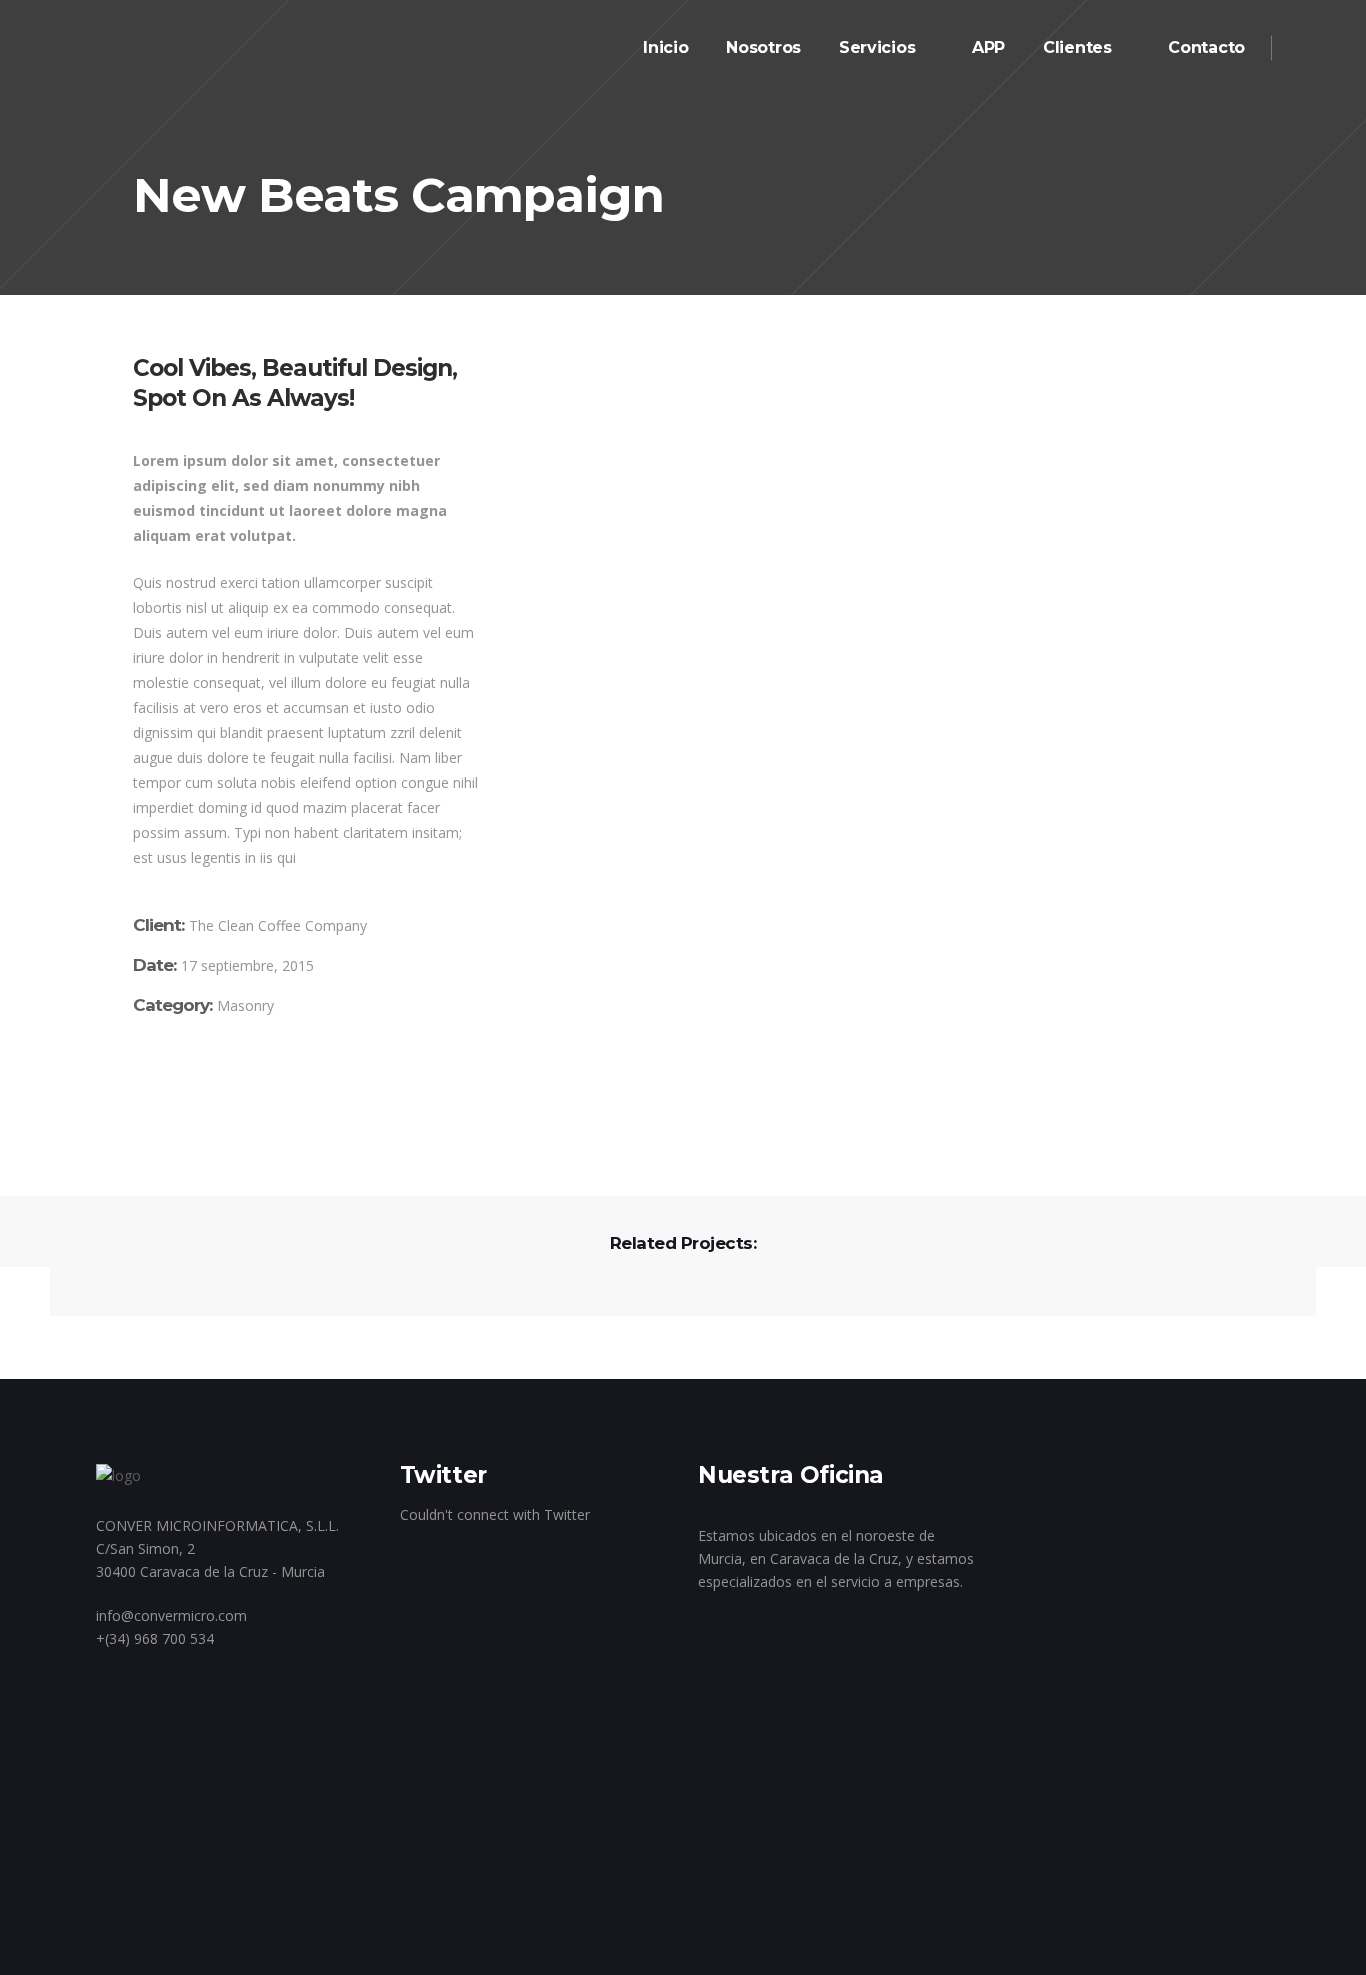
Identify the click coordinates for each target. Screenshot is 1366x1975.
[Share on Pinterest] (227, 1093)
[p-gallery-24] (691, 440)
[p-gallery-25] (691, 489)
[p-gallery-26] (868, 526)
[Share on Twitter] (169, 1093)
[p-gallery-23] (691, 391)
